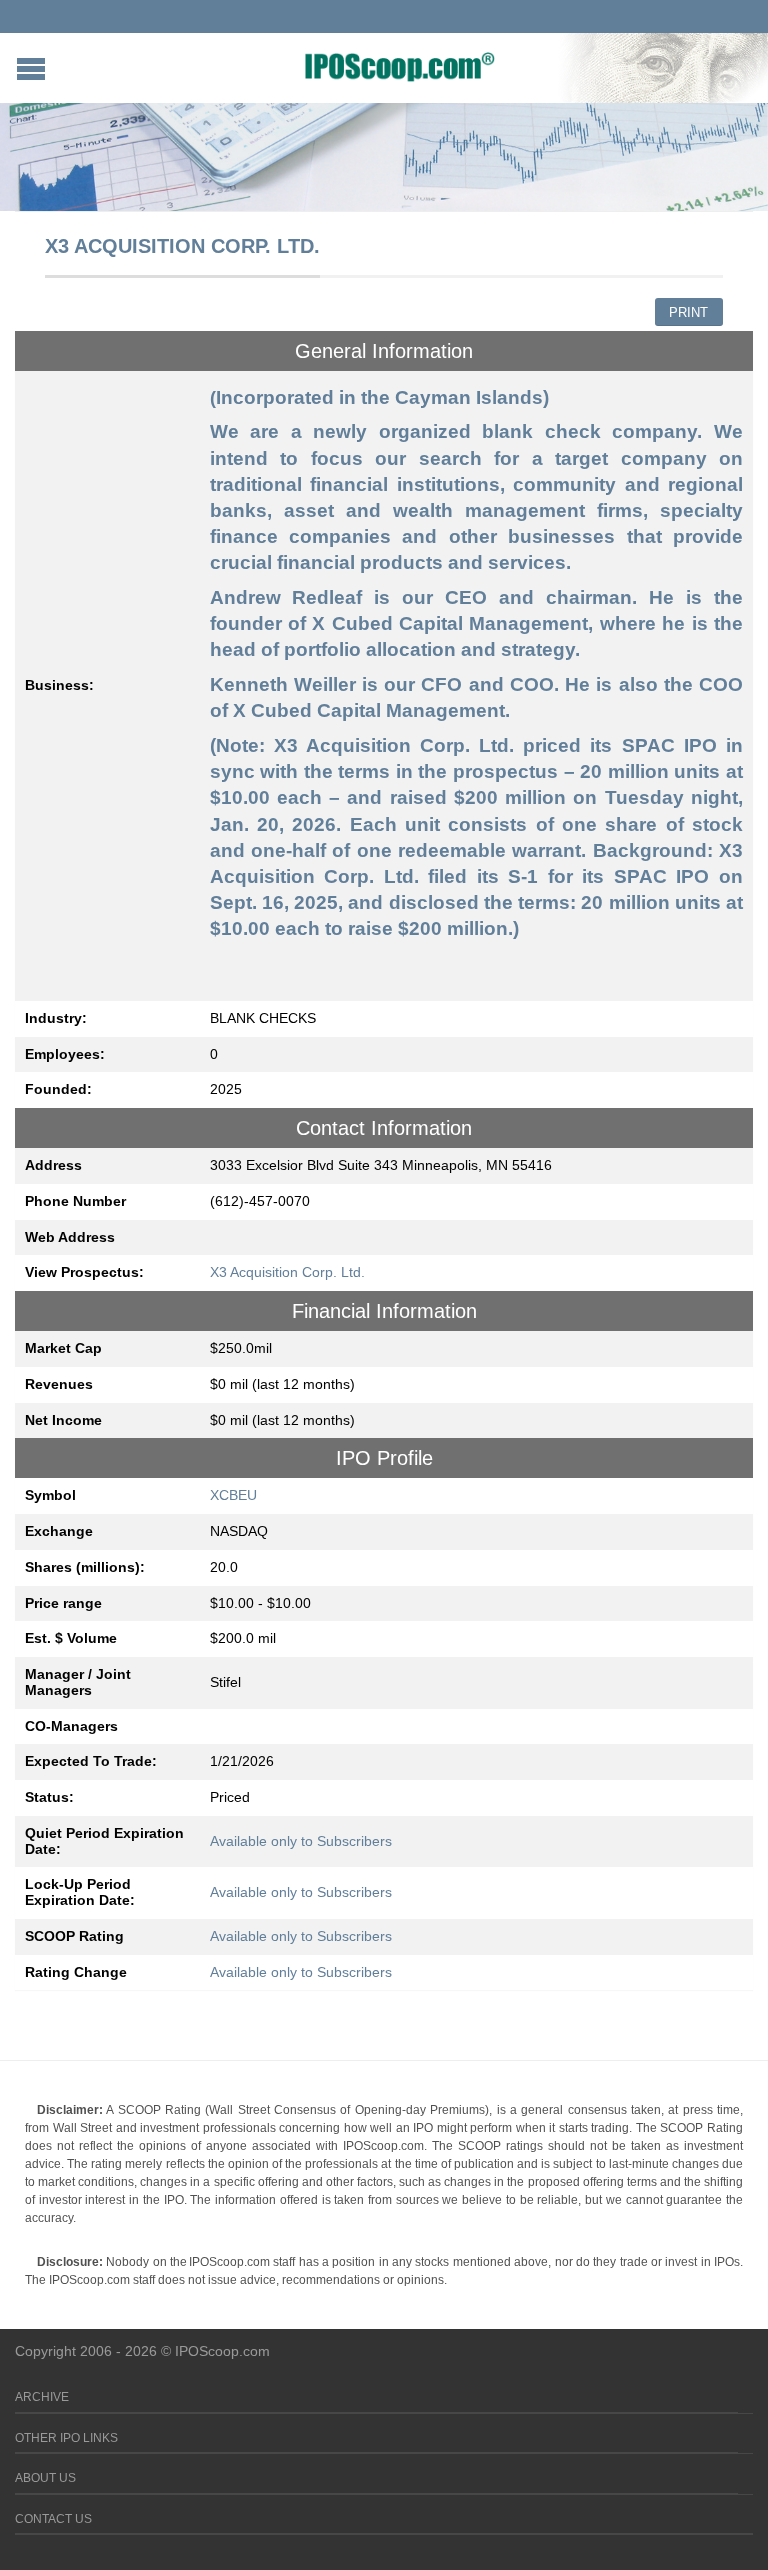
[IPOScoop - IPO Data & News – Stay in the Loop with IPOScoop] (400, 66)
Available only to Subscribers (301, 1841)
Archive (42, 2397)
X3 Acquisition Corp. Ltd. (287, 1272)
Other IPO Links (66, 2438)
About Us (45, 2478)
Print (688, 312)
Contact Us (53, 2519)
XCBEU (233, 1495)
